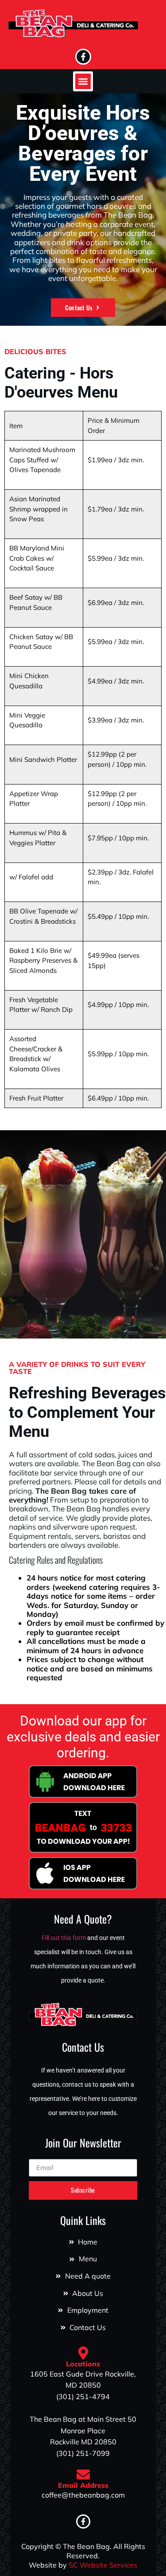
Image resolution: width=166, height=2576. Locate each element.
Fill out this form (64, 1938)
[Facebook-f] (83, 57)
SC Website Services (103, 2565)
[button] (83, 81)
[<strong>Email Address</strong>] (83, 2475)
